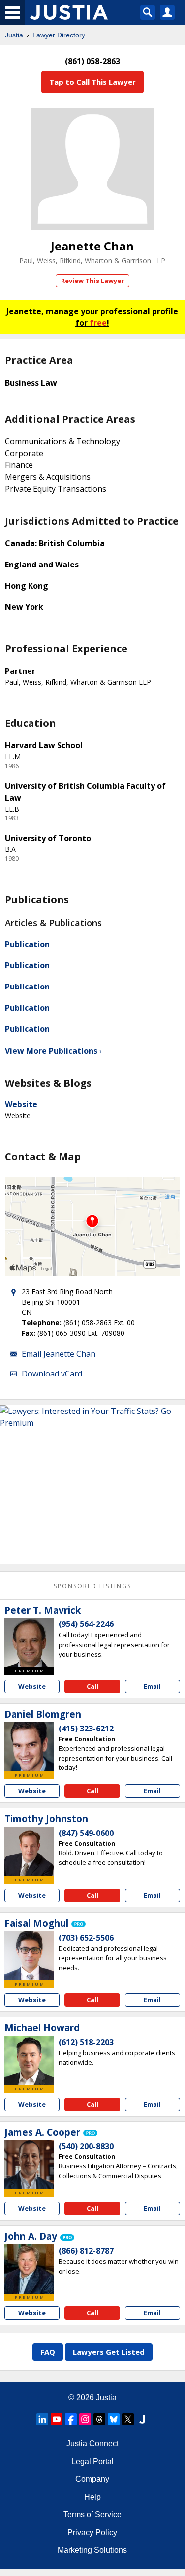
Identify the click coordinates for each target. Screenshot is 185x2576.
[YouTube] (57, 2419)
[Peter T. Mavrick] (29, 1642)
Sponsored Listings (92, 1586)
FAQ (48, 2352)
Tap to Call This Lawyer (92, 82)
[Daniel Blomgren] (29, 1747)
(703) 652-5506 (86, 1938)
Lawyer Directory (59, 35)
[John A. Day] (29, 2269)
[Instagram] (85, 2419)
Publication (27, 944)
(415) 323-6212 (86, 1729)
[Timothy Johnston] (29, 1851)
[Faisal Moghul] (29, 1956)
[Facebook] (71, 2419)
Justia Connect (92, 2444)
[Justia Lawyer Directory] (142, 2419)
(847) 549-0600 (86, 1833)
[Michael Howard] (29, 2060)
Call (92, 1686)
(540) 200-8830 (86, 2146)
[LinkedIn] (42, 2419)
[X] (128, 2419)
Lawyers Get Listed (109, 2352)
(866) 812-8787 (86, 2251)
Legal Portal (92, 2461)
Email (152, 1686)
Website (21, 1104)
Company (92, 2479)
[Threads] (99, 2419)
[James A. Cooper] (29, 2164)
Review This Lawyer (92, 281)
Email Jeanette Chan (59, 1354)
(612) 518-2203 (86, 2042)
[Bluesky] (114, 2419)
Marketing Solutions (92, 2550)
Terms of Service (92, 2515)
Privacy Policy (92, 2532)
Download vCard (52, 1374)
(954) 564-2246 (86, 1624)
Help (92, 2497)
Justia (14, 35)
